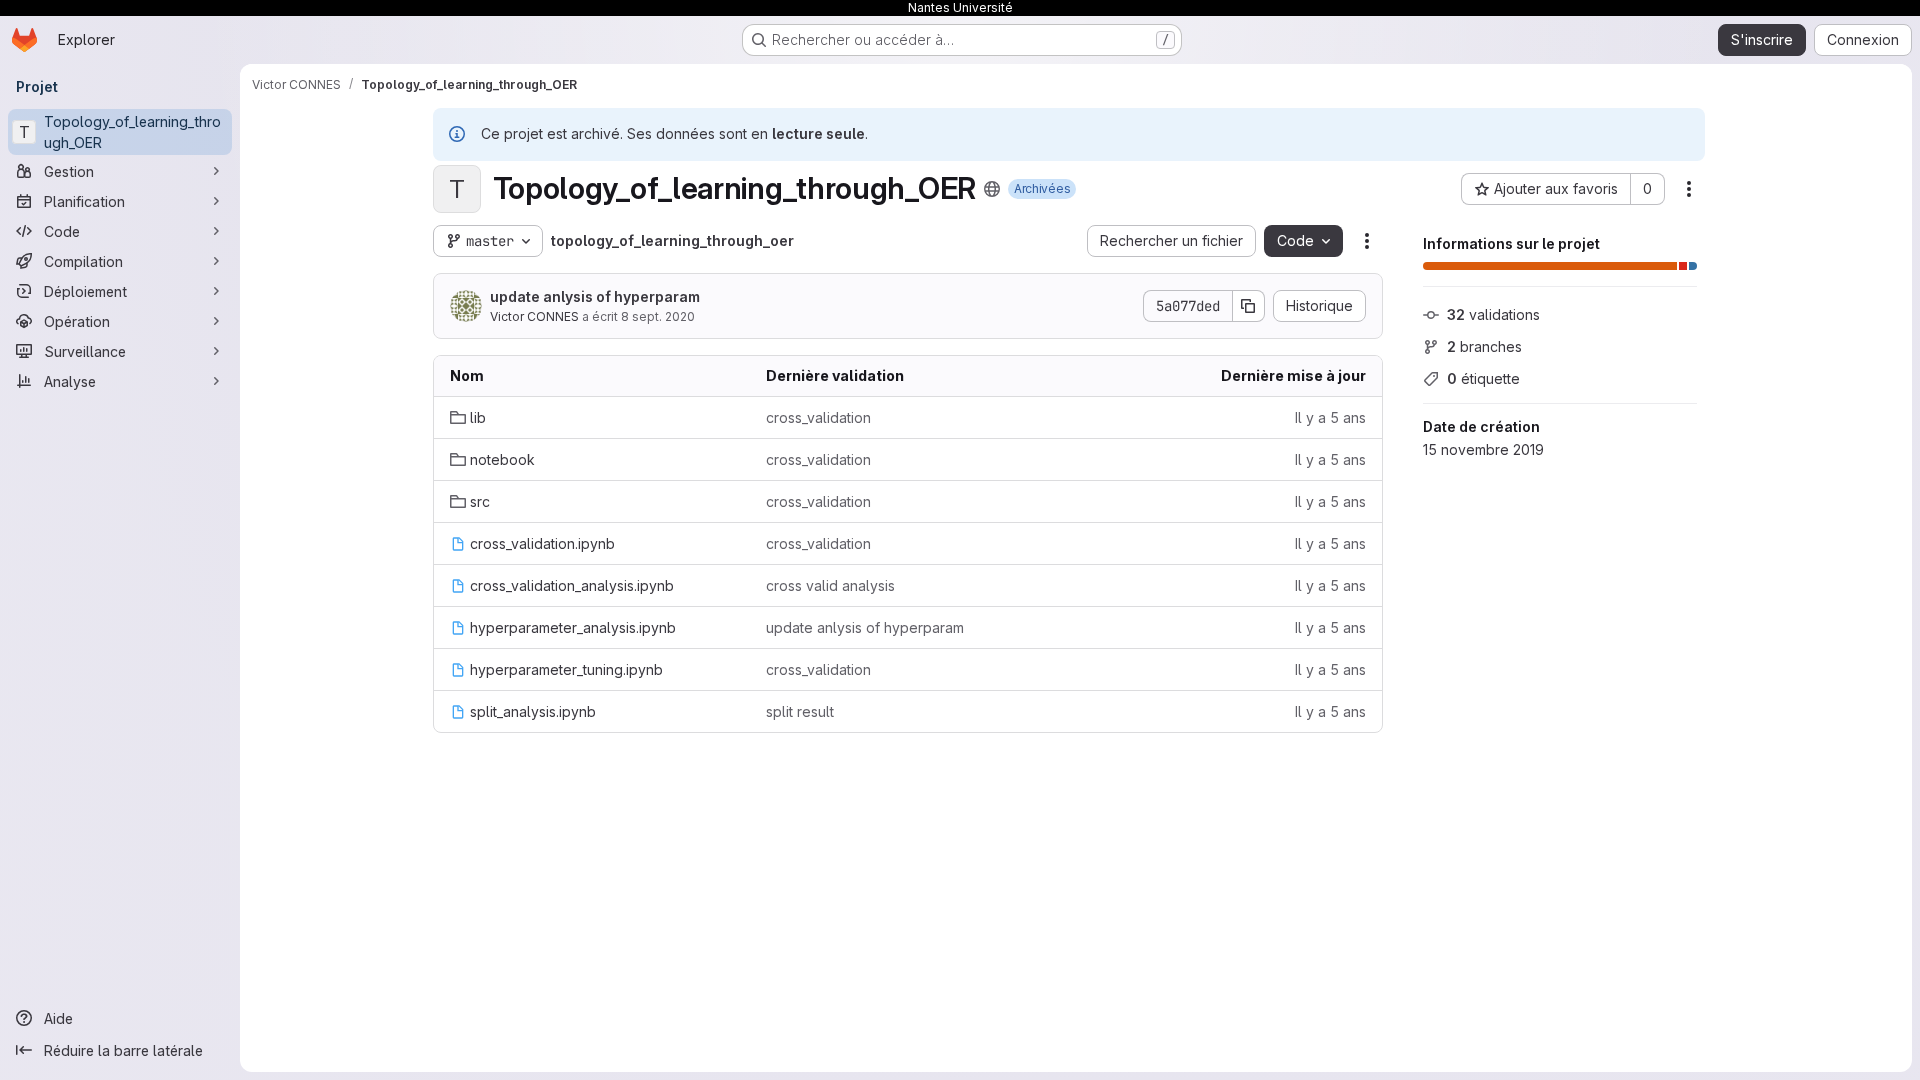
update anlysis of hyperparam (595, 296)
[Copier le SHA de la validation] (1249, 306)
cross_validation (818, 417)
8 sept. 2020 (658, 316)
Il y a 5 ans (1330, 417)
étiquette (1483, 378)
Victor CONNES (534, 316)
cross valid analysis (830, 585)
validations (1493, 314)
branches (1484, 346)
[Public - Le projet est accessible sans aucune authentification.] (992, 189)
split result (800, 711)
